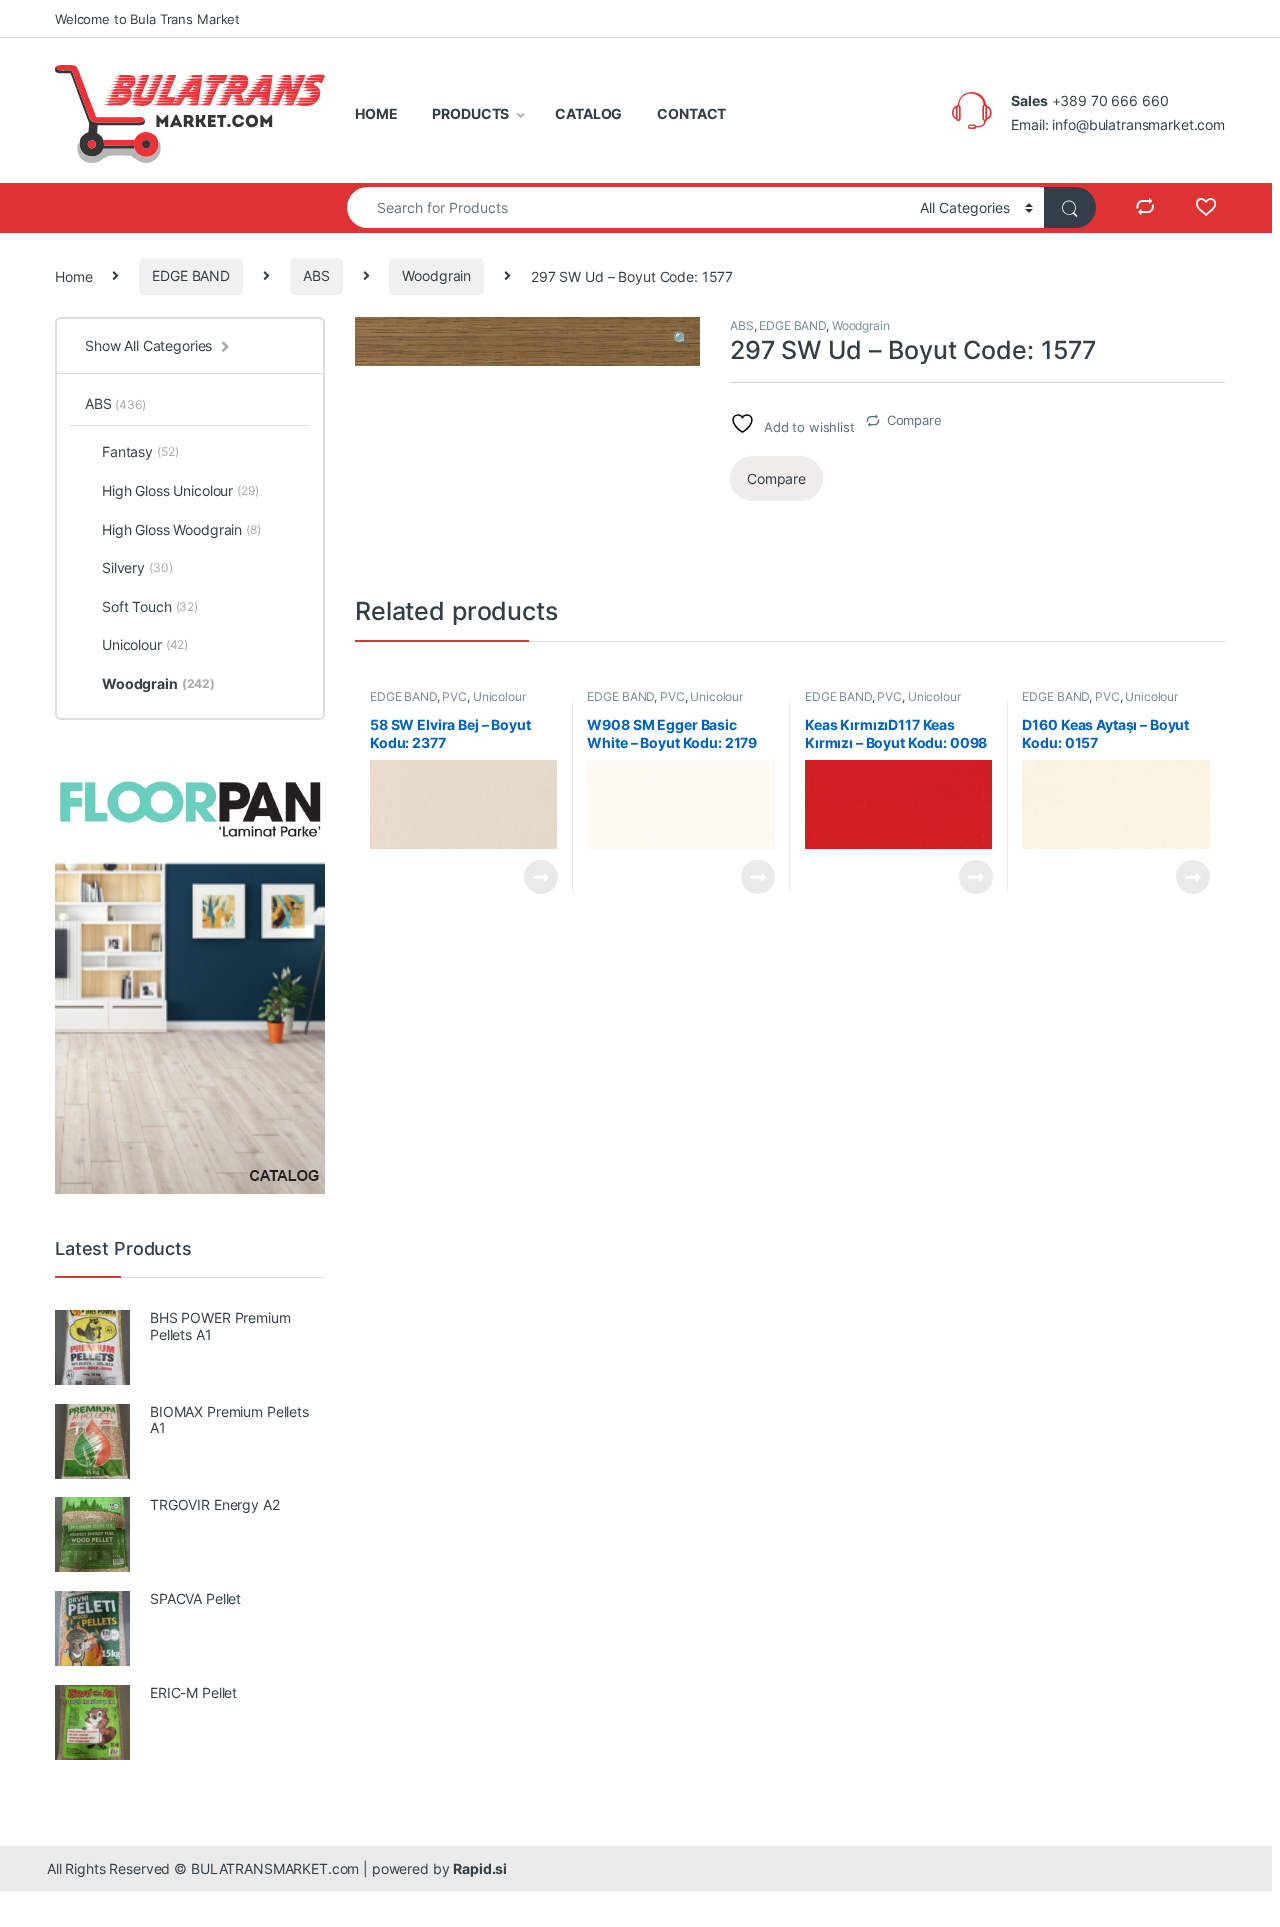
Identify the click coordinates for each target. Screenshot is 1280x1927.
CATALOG (588, 113)
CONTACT (691, 113)
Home (73, 275)
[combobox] (628, 207)
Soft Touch (150, 606)
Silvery (137, 567)
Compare (914, 420)
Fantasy (140, 451)
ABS (316, 275)
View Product (532, 877)
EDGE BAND (191, 275)
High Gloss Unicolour (180, 490)
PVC (454, 696)
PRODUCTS (470, 113)
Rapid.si (480, 1868)
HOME (376, 113)
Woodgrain (436, 275)
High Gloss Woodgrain (181, 529)
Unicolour (499, 696)
